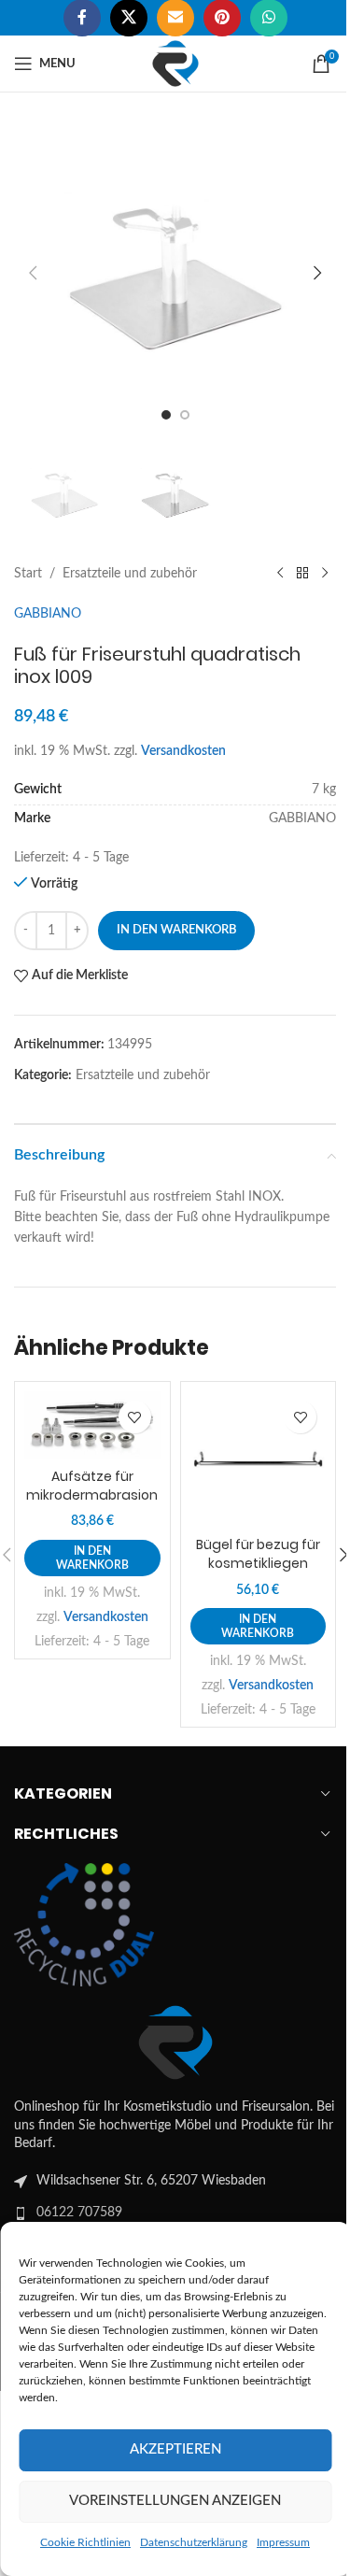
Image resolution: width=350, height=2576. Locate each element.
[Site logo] (175, 64)
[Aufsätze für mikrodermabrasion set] (92, 1425)
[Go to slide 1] (166, 415)
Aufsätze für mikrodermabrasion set (92, 1494)
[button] (33, 273)
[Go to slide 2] (185, 415)
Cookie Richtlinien (85, 2542)
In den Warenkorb (176, 930)
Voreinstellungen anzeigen (175, 2501)
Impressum (283, 2542)
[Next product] (325, 574)
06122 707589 (79, 2213)
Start (28, 574)
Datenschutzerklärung (194, 2542)
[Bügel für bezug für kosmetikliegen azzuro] (259, 1459)
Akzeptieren (175, 2449)
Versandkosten (183, 751)
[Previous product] (280, 574)
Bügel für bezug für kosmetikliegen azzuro (258, 1563)
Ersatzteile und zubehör (130, 574)
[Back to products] (302, 574)
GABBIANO (48, 614)
